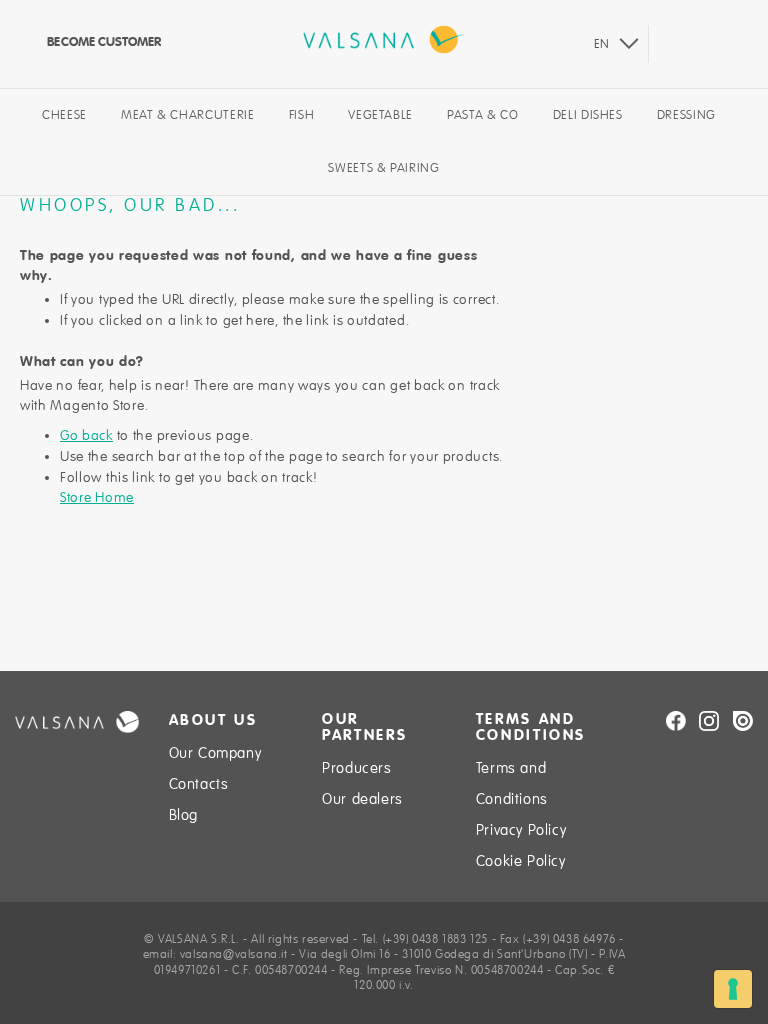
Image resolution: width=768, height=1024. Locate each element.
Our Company (215, 753)
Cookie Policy (521, 861)
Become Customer (102, 41)
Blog (183, 815)
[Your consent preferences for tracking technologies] (733, 989)
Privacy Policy (521, 830)
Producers (356, 768)
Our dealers (362, 799)
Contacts (199, 784)
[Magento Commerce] (384, 39)
